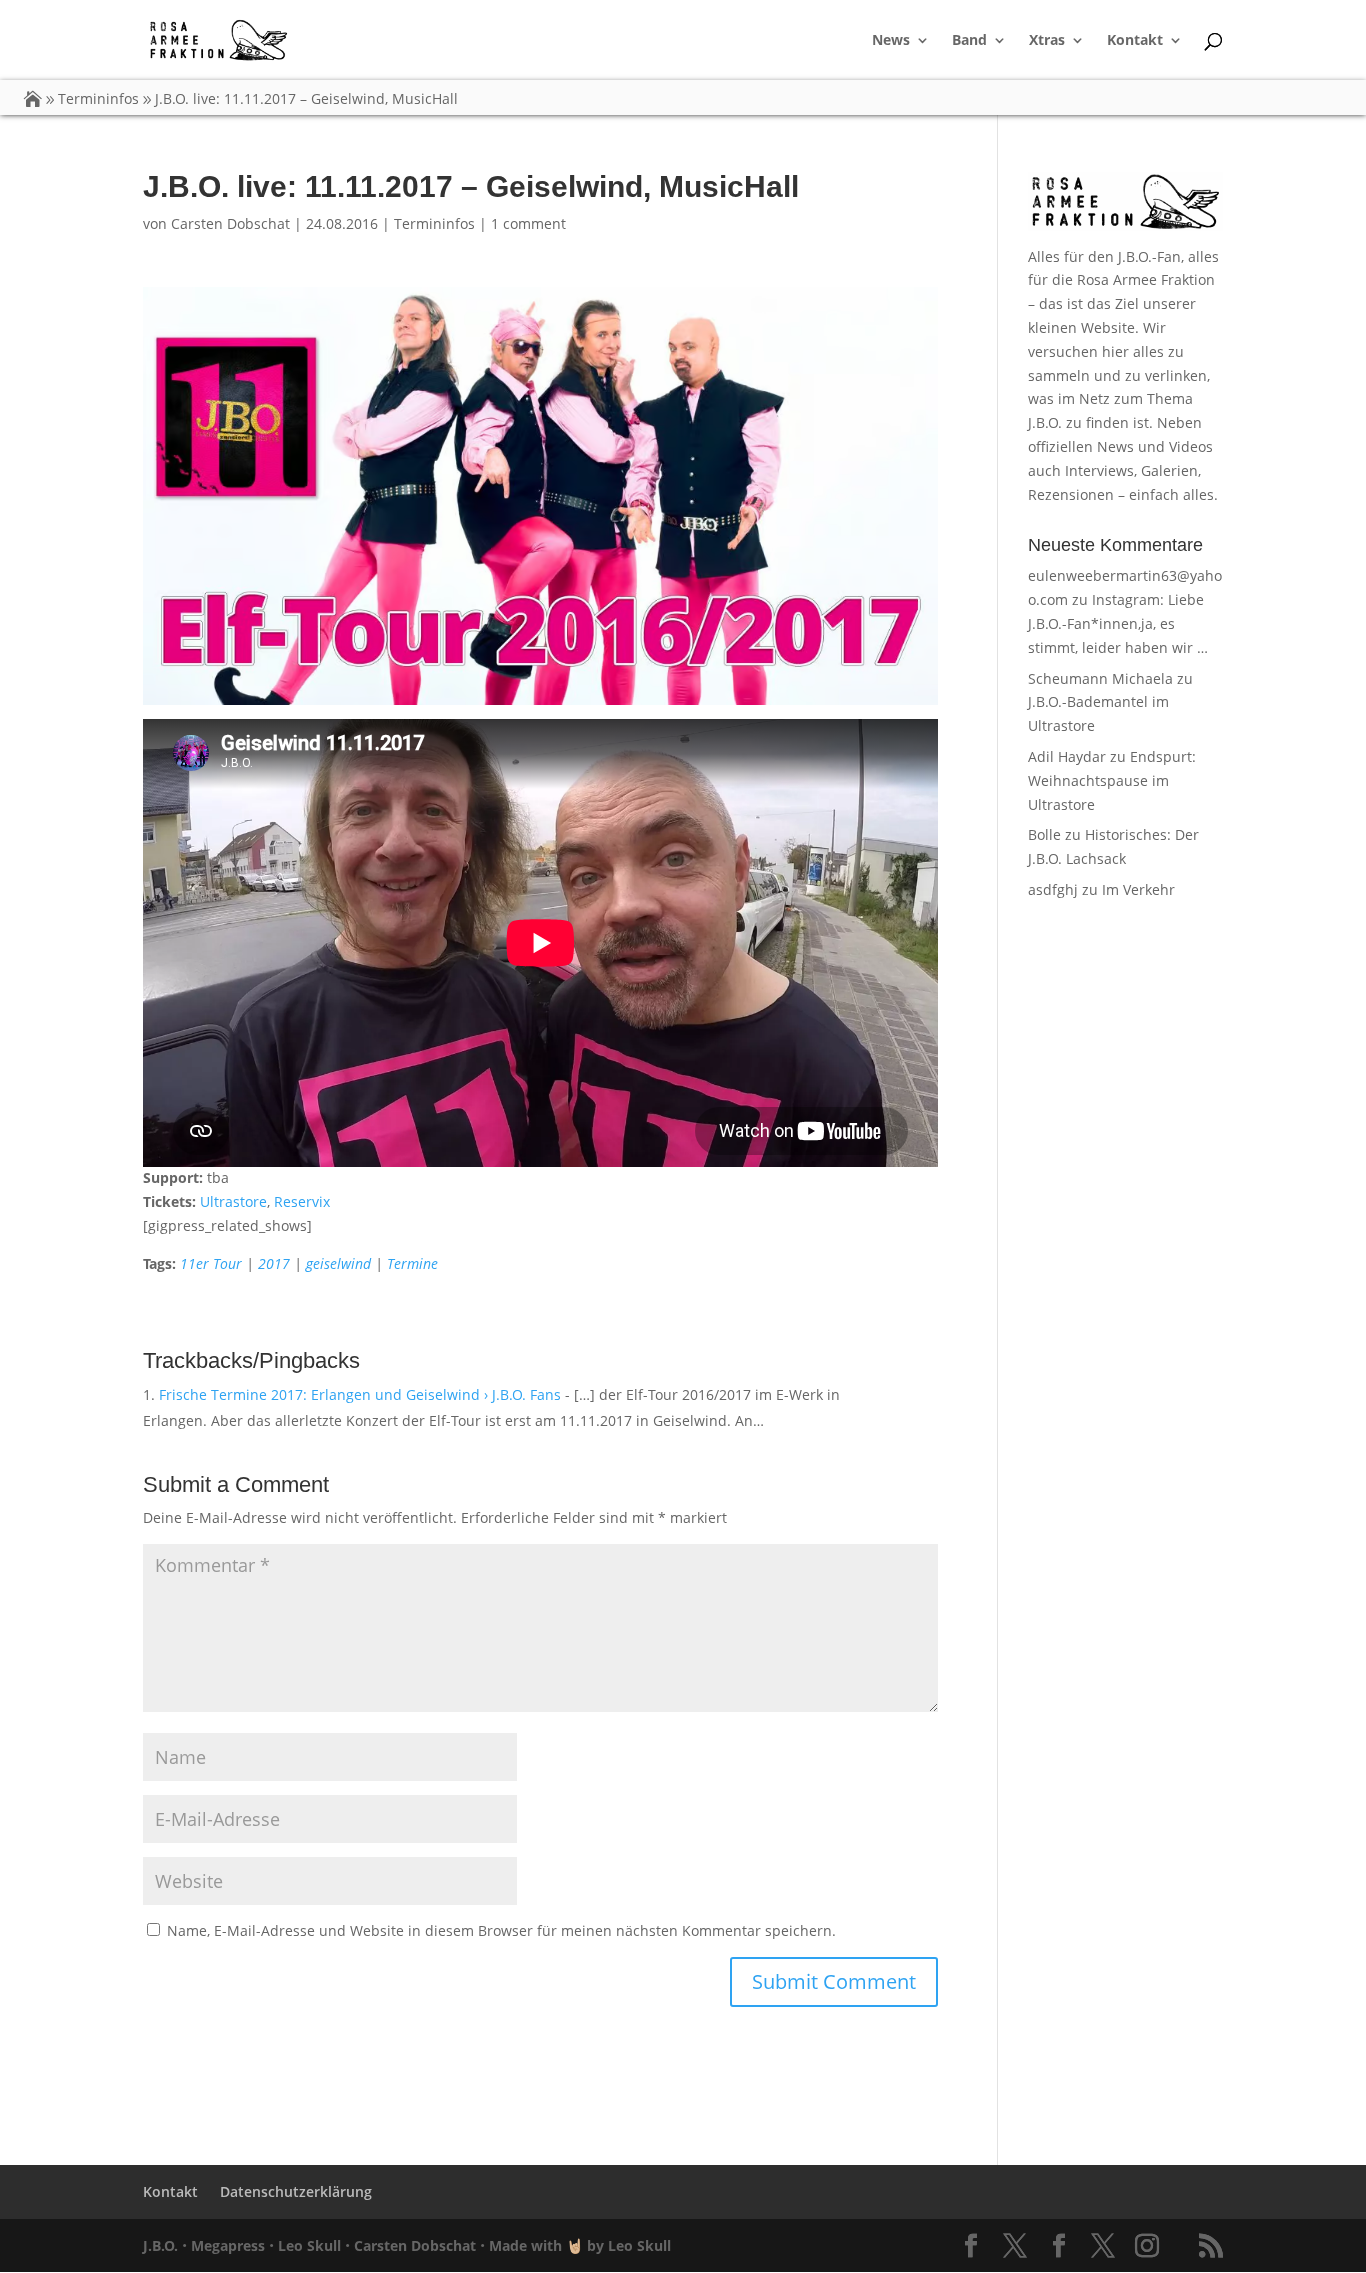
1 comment (528, 223)
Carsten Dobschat (230, 223)
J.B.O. (160, 2245)
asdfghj (1053, 889)
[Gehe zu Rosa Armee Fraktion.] (33, 98)
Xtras (1047, 41)
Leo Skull (309, 2245)
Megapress (228, 2245)
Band (969, 41)
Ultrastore (233, 1201)
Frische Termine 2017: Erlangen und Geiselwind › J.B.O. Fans (360, 1394)
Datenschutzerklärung (296, 2191)
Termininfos (434, 223)
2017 (274, 1263)
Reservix (302, 1201)
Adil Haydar (1067, 756)
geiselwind (338, 1263)
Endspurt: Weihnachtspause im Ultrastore (1112, 780)
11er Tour (211, 1263)
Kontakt (1135, 41)
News (891, 41)
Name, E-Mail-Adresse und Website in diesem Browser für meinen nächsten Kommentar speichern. (501, 1930)
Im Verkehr (1138, 889)
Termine (412, 1263)
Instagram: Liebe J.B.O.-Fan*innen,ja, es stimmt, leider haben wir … (1118, 623)
